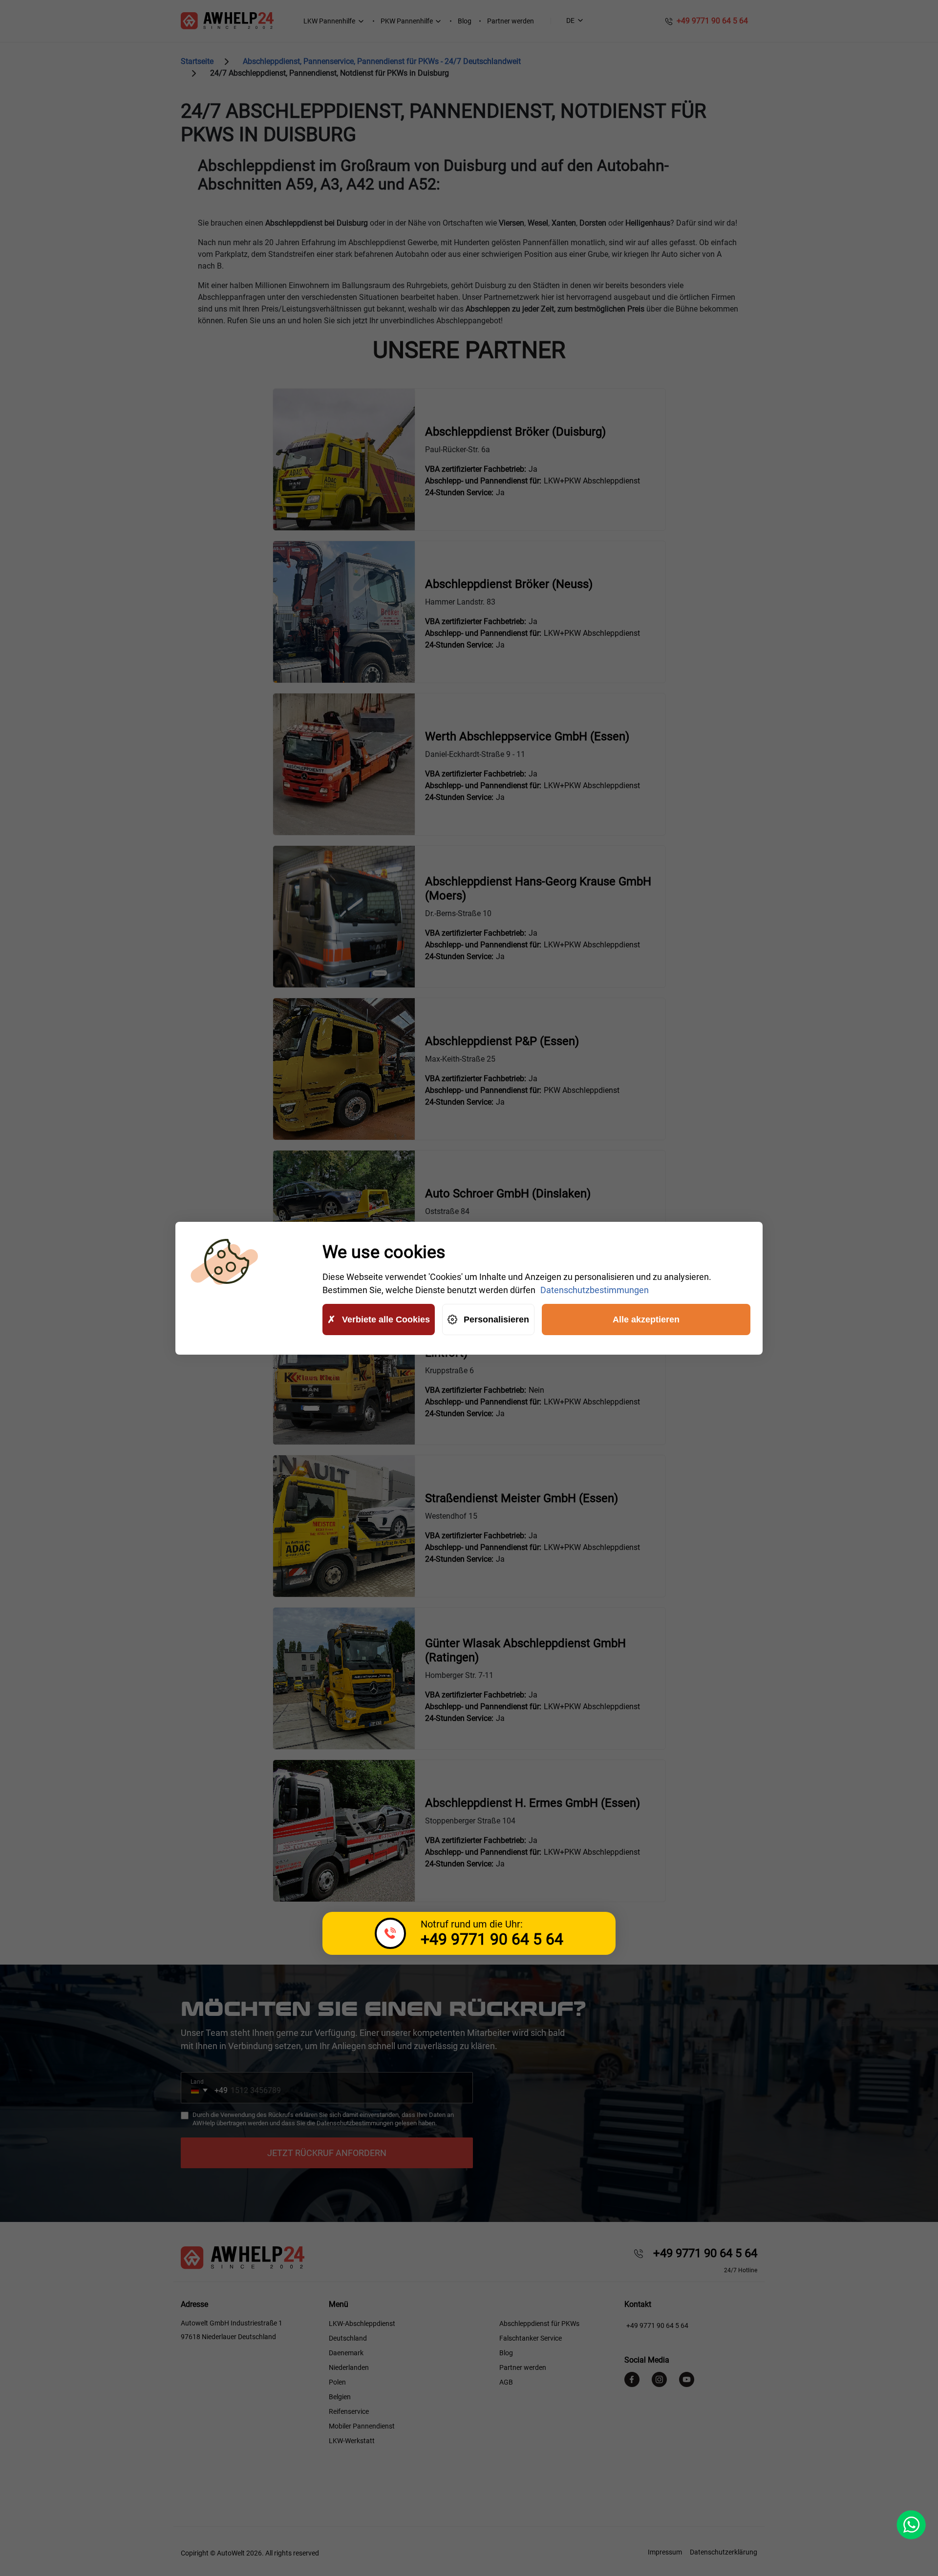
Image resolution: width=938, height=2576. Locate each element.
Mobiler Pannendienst (362, 2426)
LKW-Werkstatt (352, 2441)
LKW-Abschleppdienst (362, 2324)
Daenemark (346, 2353)
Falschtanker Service (531, 2338)
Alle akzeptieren (646, 1319)
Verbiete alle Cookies (386, 1319)
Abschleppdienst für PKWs (539, 2324)
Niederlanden (349, 2367)
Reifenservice (349, 2411)
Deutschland (348, 2338)
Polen (337, 2382)
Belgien (340, 2397)
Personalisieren (496, 1319)
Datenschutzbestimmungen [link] (595, 1290)
